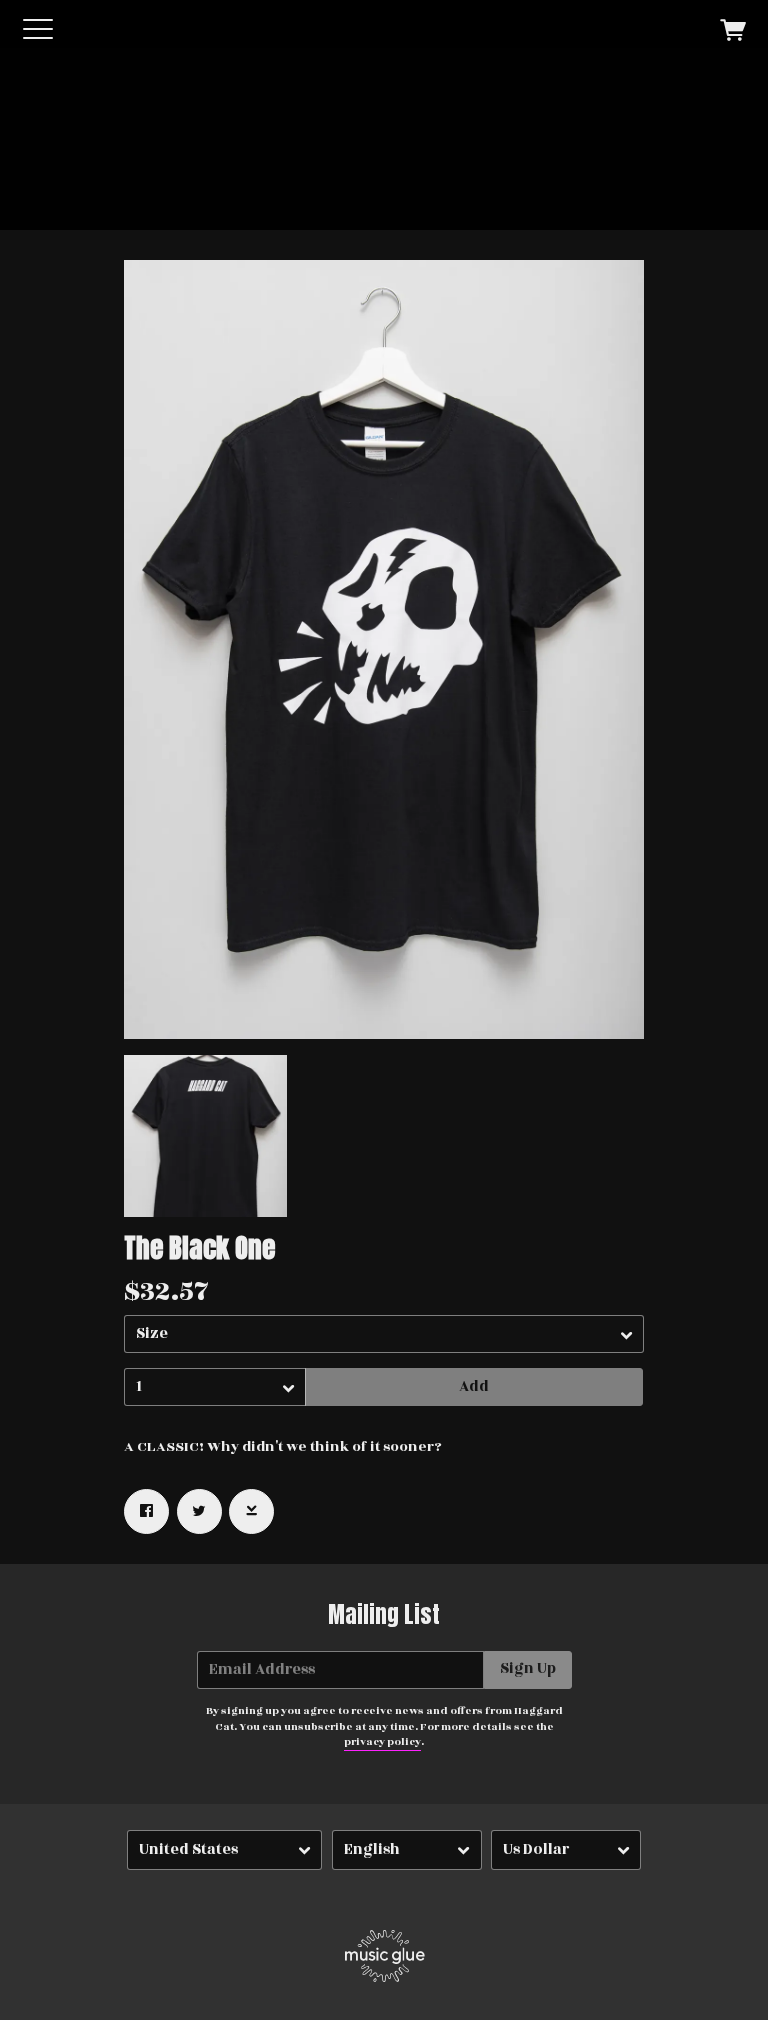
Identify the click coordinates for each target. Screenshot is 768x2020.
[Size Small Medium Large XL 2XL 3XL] (384, 1334)
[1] (215, 1387)
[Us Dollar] (566, 1850)
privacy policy (382, 1742)
